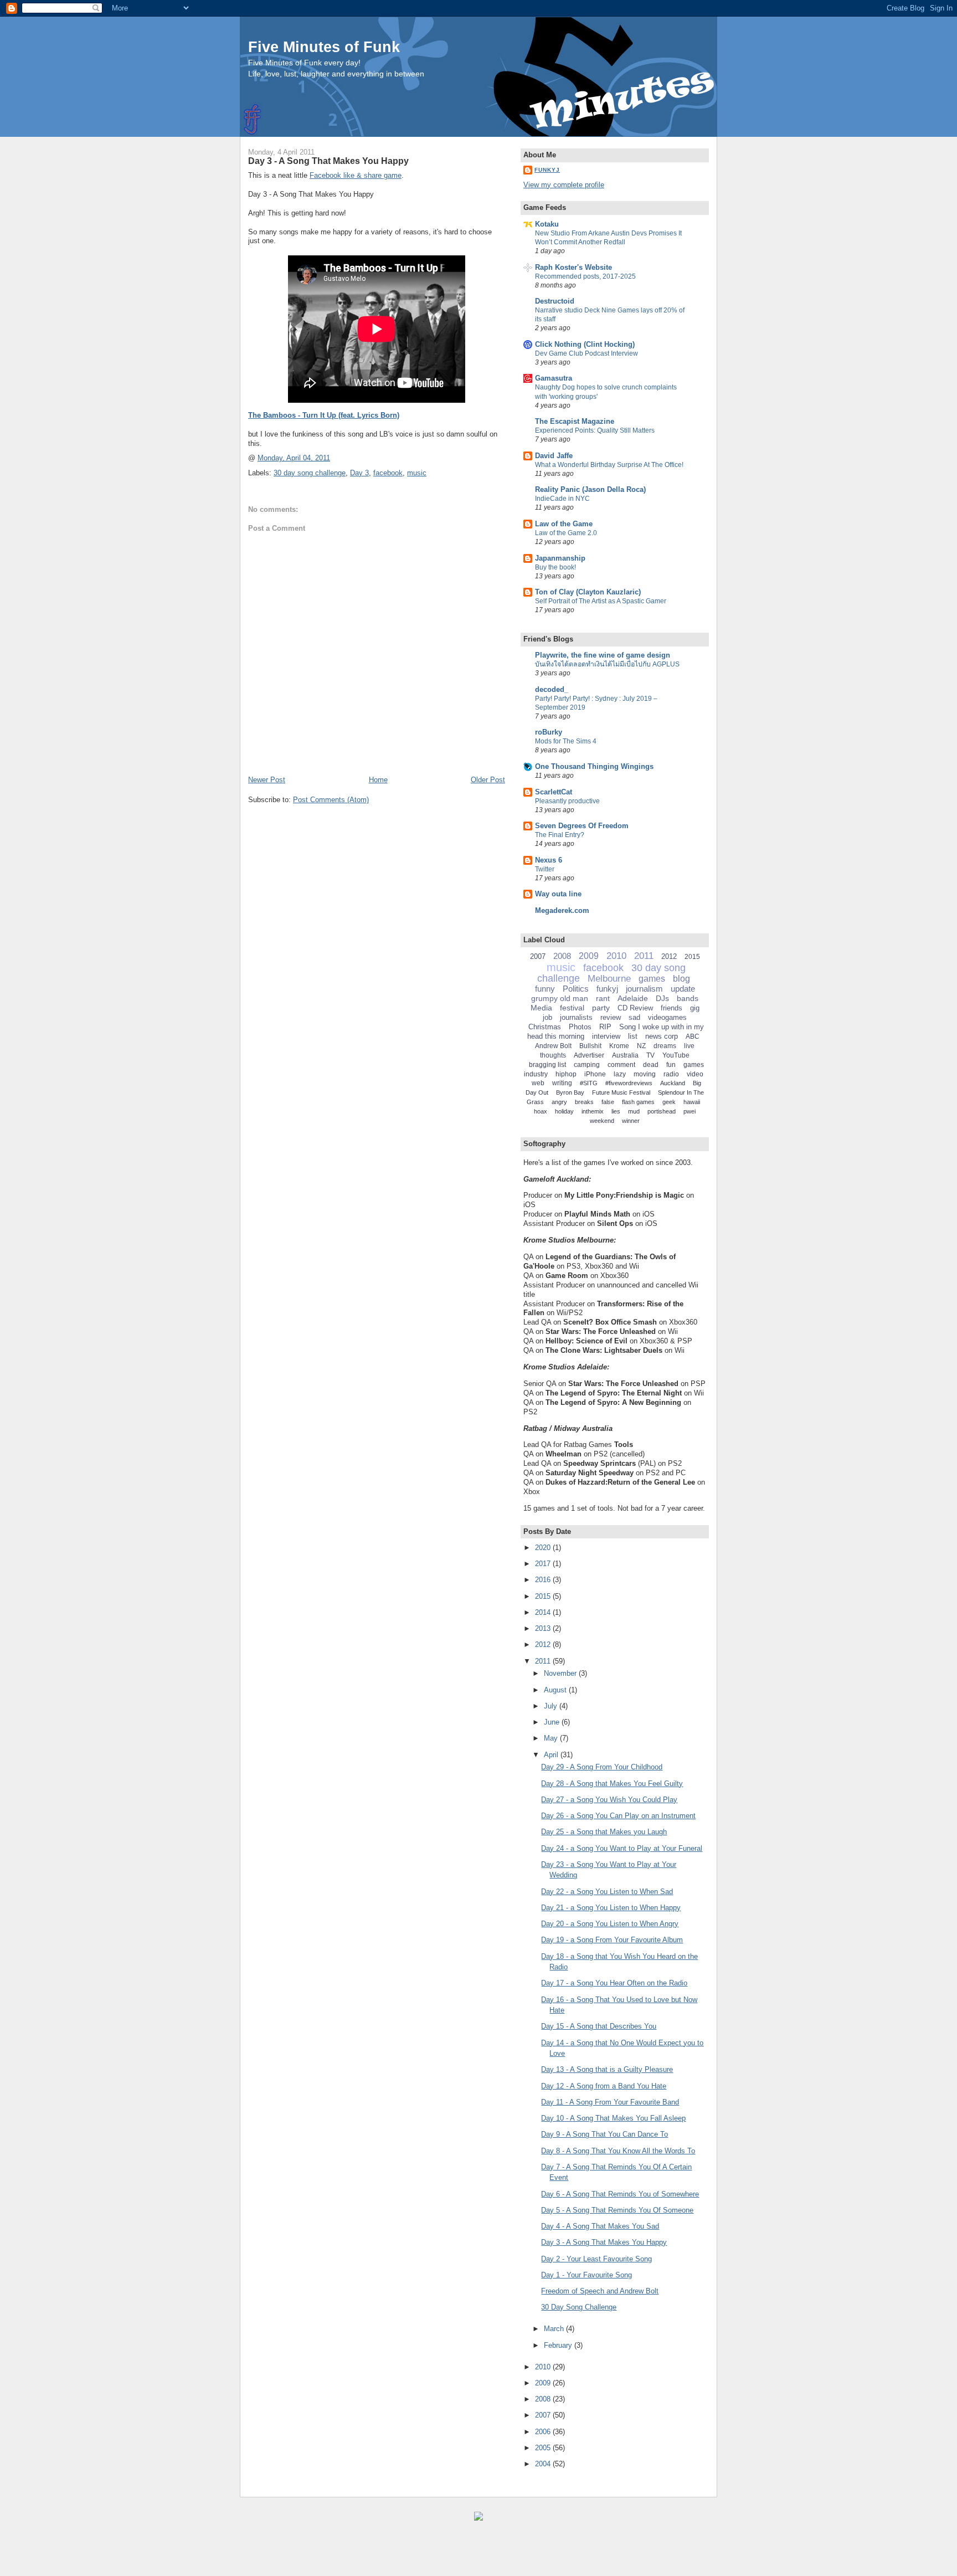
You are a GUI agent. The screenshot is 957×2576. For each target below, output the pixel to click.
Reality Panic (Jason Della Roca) (590, 489)
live (689, 1046)
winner (631, 1121)
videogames (667, 1017)
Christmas (545, 1027)
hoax (541, 1111)
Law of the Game (564, 524)
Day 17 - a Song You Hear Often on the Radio (614, 1983)
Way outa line (558, 894)
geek (669, 1102)
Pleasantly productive (567, 801)
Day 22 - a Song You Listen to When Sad (607, 1892)
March (555, 2329)
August (556, 1690)
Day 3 (359, 473)
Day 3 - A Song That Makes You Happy (328, 161)
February (559, 2345)
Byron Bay (570, 1092)
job (547, 1017)
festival (572, 1008)
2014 (544, 1612)
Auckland (673, 1083)
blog (681, 979)
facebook (388, 473)
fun (671, 1065)
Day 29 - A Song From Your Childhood (602, 1767)
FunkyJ (547, 170)
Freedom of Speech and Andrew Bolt (600, 2291)
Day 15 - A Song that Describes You (599, 2026)
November (561, 1673)
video (695, 1074)
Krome (619, 1046)
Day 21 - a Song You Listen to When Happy (611, 1908)
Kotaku (547, 224)
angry (559, 1102)
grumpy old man (560, 998)
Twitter (545, 869)
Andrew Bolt (553, 1046)
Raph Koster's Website (573, 267)
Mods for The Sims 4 (566, 741)
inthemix (593, 1111)
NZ (641, 1046)
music (417, 473)
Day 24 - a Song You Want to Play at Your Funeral (622, 1848)
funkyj (607, 989)
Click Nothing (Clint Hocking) (585, 344)
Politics (576, 989)
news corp (662, 1036)
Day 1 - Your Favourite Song (586, 2275)
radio (671, 1074)
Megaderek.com (562, 910)
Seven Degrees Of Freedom (582, 826)
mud (634, 1111)
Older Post (488, 780)
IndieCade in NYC (562, 499)
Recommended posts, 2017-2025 (585, 276)
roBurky (549, 732)
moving (645, 1074)
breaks (584, 1102)
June (553, 1722)
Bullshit (590, 1046)
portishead (662, 1111)
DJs (662, 998)
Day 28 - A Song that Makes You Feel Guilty (612, 1784)
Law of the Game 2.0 (566, 533)
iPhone (595, 1074)
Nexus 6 (549, 860)
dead (651, 1065)
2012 (669, 956)
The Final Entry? (560, 835)
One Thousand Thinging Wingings (594, 766)
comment (621, 1065)
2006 (544, 2432)
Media (541, 1008)
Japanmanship (560, 558)
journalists (576, 1017)
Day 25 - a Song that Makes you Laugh (604, 1832)
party (601, 1008)
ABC (693, 1036)
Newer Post (267, 780)
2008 (562, 956)
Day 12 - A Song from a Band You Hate (604, 2086)
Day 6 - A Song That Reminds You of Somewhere (620, 2194)
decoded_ (552, 689)
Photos (580, 1027)
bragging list (547, 1065)
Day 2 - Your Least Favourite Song (596, 2259)
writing (562, 1083)
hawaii (692, 1102)
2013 (544, 1628)
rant (603, 998)
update (683, 989)
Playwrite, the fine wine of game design (603, 655)
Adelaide (633, 998)
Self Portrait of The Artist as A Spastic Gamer (601, 601)
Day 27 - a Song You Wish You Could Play (609, 1800)
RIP (605, 1027)
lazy (620, 1074)
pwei (690, 1111)
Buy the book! (555, 567)
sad (634, 1017)
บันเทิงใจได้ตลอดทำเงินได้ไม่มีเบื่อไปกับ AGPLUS (607, 664)
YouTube (676, 1055)
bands (688, 998)
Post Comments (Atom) (331, 800)
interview (606, 1036)
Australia (625, 1055)
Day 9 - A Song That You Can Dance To (604, 2134)
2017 (544, 1564)
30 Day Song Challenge (579, 2307)
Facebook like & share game (356, 175)
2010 (616, 956)
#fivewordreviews (629, 1083)
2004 (544, 2464)
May (552, 1738)
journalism (644, 989)
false (608, 1102)
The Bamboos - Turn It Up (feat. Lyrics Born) (324, 415)
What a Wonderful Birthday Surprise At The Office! (609, 465)
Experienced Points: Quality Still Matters (595, 430)
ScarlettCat (554, 792)
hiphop (566, 1074)
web (538, 1083)
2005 (544, 2448)
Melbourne (609, 979)
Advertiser (589, 1055)
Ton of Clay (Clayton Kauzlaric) (588, 592)
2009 (589, 956)
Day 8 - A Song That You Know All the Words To (618, 2151)
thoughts (553, 1055)
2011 (644, 956)
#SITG (589, 1083)
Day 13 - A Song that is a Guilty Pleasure (607, 2069)
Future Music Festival (621, 1092)
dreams (665, 1046)
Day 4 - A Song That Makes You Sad (600, 2226)
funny (545, 989)
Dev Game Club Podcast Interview (586, 353)
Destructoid (555, 301)
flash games (638, 1102)
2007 (538, 956)
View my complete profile (564, 185)
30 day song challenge (310, 473)
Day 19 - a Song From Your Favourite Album (612, 1940)
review (611, 1017)
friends (672, 1008)
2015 (692, 957)
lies (616, 1111)
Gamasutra (554, 378)
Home (378, 780)
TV (650, 1055)
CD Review (635, 1008)
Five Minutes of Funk (324, 47)
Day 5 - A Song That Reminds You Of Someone (617, 2210)
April (552, 1755)
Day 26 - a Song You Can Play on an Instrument (618, 1816)
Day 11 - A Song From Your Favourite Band (610, 2102)
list (633, 1036)
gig (695, 1008)
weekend (602, 1121)
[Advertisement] (133, 2554)
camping (587, 1065)
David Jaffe (554, 456)
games (652, 979)
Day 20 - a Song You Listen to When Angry (610, 1924)
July (552, 1706)
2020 (544, 1548)
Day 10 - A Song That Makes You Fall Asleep (613, 2118)
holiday (564, 1111)
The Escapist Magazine (575, 421)
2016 (544, 1580)
